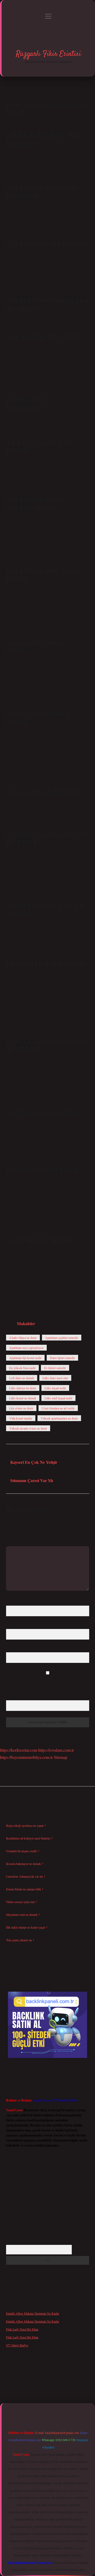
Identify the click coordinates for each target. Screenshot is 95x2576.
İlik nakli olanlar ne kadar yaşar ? (27, 1927)
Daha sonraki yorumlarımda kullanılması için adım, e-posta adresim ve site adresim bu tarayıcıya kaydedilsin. (43, 1681)
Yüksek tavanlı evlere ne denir (28, 1428)
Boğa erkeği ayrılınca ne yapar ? (26, 1825)
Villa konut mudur (21, 1418)
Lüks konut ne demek (23, 1398)
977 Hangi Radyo (17, 2345)
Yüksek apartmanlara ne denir (59, 1418)
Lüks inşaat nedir (55, 1388)
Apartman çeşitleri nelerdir (62, 1338)
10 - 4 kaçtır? (15, 1696)
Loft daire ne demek (22, 1378)
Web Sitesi (13, 1648)
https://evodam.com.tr (56, 1750)
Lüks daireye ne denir (23, 1388)
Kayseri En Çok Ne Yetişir (34, 1462)
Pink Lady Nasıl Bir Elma (22, 2329)
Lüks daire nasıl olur (55, 1378)
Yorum (10, 1542)
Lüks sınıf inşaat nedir (58, 1398)
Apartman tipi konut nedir (25, 1358)
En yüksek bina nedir (22, 1368)
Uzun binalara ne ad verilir (58, 1408)
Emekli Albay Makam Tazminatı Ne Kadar (33, 2313)
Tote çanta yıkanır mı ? (20, 1940)
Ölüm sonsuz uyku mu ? (21, 1902)
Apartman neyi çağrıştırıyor (26, 1348)
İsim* (10, 1602)
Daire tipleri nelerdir (62, 1358)
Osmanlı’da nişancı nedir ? (23, 1851)
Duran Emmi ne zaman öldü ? (25, 1889)
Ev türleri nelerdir (55, 1368)
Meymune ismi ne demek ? (23, 1915)
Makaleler (26, 1323)
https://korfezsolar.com (19, 1750)
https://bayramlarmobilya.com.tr (26, 1757)
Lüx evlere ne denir (21, 1408)
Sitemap (61, 1757)
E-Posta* (12, 1625)
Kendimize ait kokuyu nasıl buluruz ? (29, 1838)
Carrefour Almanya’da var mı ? (25, 1876)
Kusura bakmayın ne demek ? (25, 1864)
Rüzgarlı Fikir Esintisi (48, 54)
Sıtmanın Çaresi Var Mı (32, 1480)
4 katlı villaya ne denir (23, 1338)
